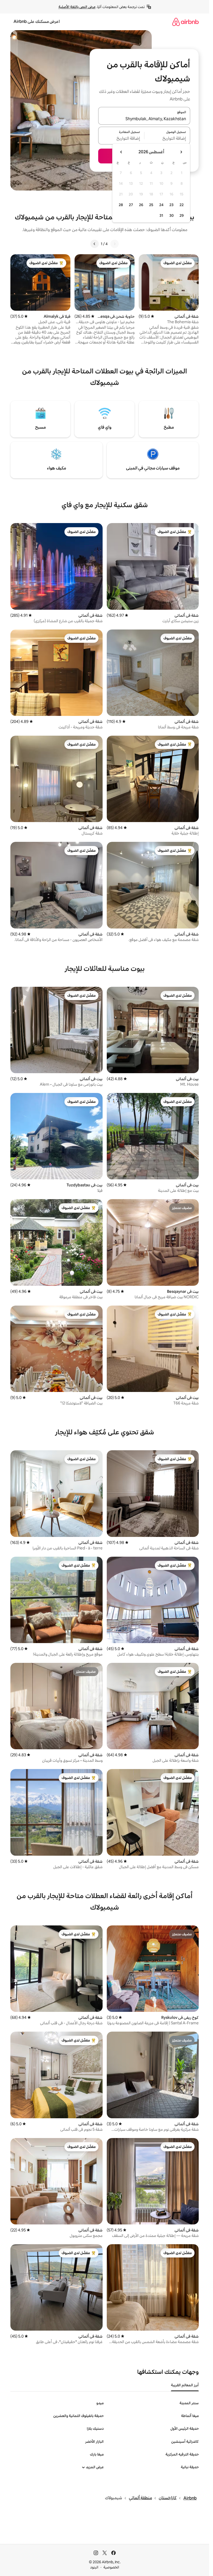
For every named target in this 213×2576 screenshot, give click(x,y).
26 (141, 205)
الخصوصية (111, 2567)
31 (161, 215)
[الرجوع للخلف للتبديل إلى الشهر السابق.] (181, 152)
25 (151, 205)
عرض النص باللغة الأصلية (77, 7)
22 (182, 205)
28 (121, 205)
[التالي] (95, 244)
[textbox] (167, 139)
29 (182, 215)
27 (131, 205)
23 (171, 205)
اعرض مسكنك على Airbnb (37, 21)
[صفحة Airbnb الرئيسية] (185, 22)
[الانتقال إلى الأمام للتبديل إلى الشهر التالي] (121, 152)
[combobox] (144, 119)
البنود (94, 2567)
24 (161, 205)
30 (172, 215)
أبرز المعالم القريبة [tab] (185, 2385)
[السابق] (115, 244)
